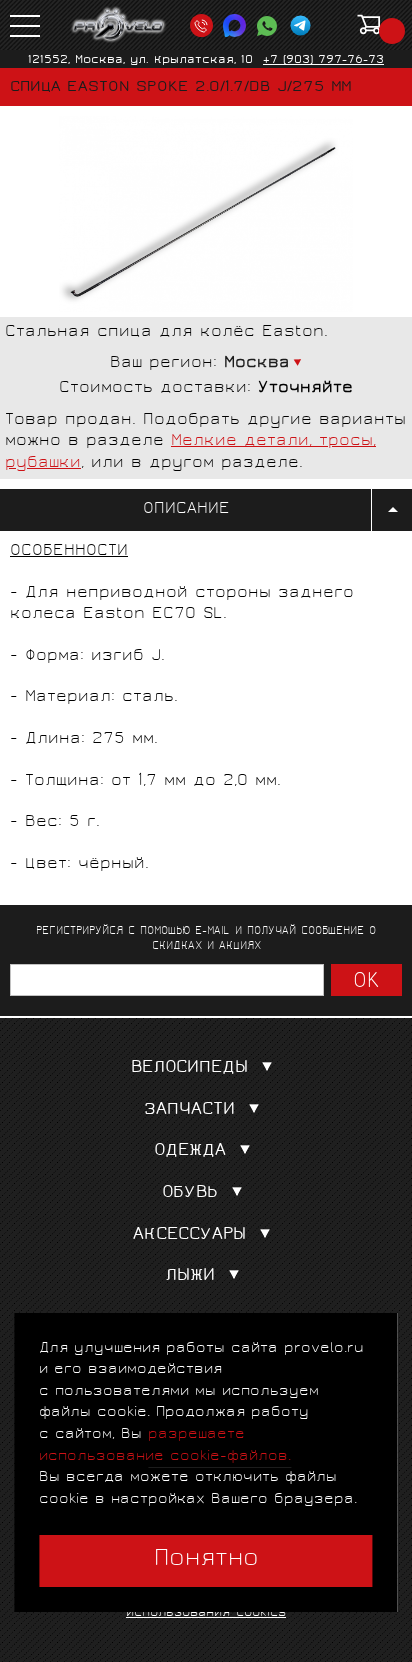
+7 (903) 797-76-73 (323, 60)
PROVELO (119, 25)
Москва (257, 363)
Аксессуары (189, 1235)
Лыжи (190, 1276)
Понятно (206, 1560)
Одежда (190, 1151)
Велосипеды (189, 1068)
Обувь (190, 1193)
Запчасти (189, 1110)
